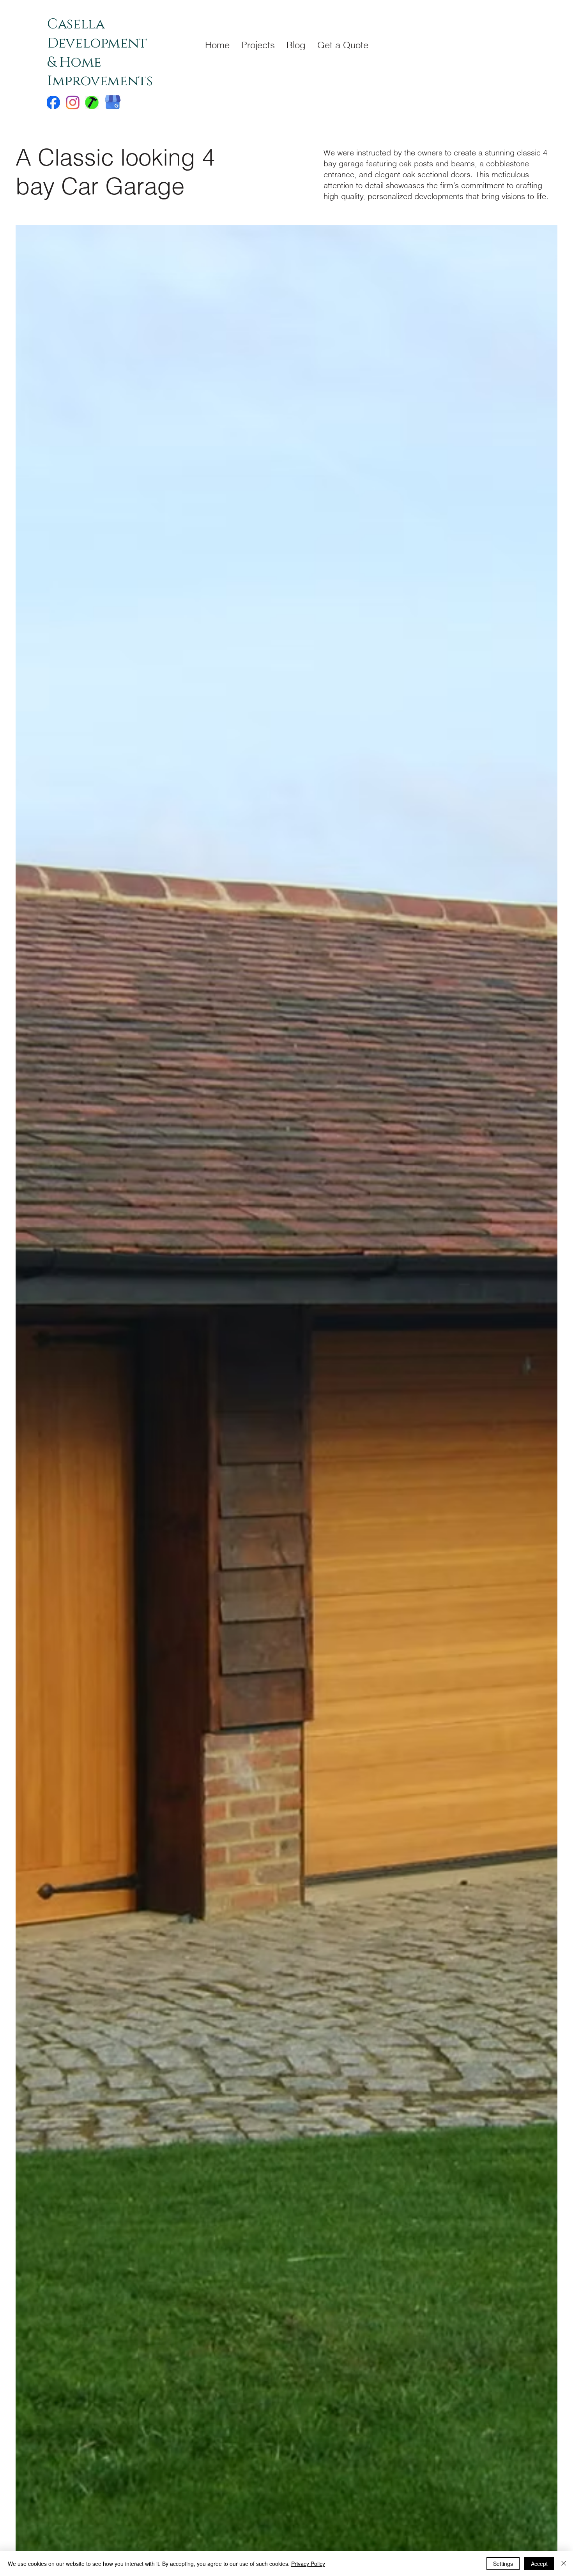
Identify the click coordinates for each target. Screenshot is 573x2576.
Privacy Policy (308, 2564)
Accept (539, 2564)
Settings (503, 2564)
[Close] (564, 2564)
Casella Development (97, 34)
